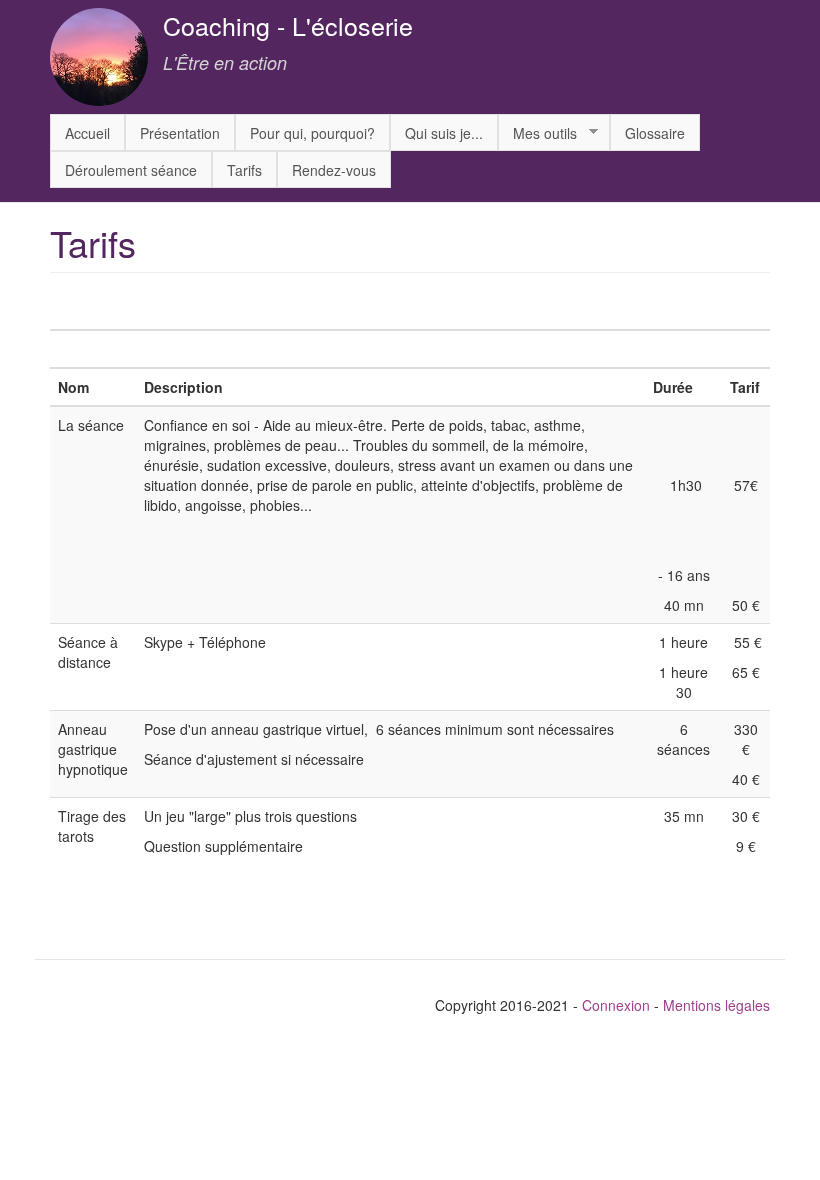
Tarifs (244, 170)
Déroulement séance (131, 170)
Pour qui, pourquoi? (312, 133)
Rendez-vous (334, 170)
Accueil (87, 133)
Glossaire (655, 133)
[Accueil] (106, 57)
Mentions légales (716, 1005)
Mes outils (537, 133)
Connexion (616, 1005)
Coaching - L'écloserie (288, 25)
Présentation (180, 133)
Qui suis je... (444, 133)
